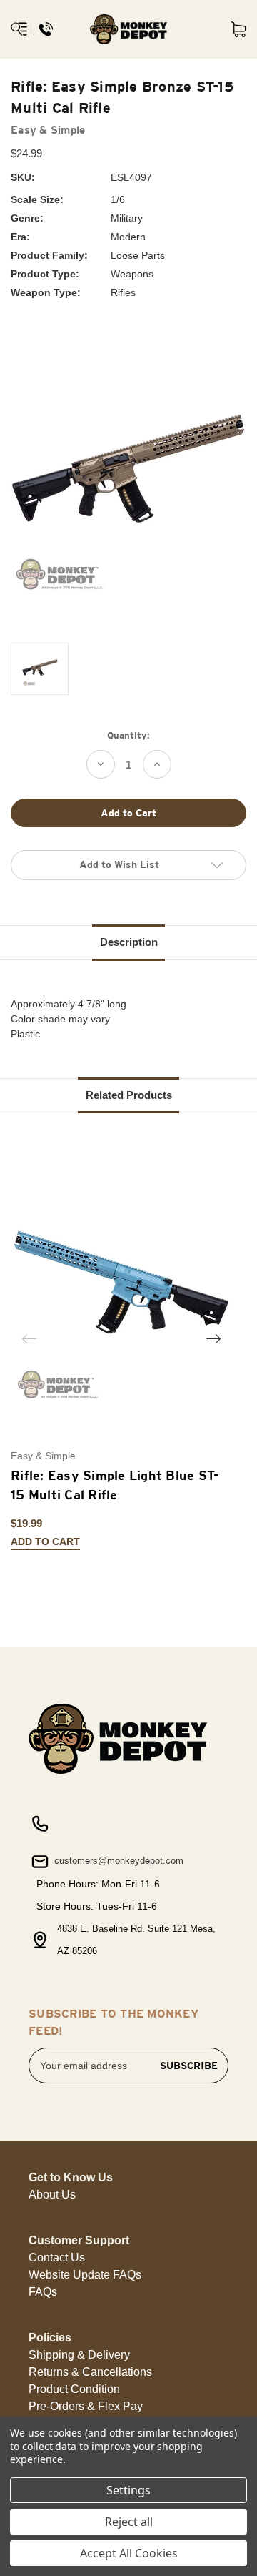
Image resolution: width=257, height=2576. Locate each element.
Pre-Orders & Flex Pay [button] (86, 2406)
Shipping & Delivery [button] (79, 2355)
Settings (128, 2490)
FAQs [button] (43, 2292)
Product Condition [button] (74, 2389)
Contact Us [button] (57, 2257)
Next (213, 1338)
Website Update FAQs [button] (85, 2275)
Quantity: (128, 735)
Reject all (129, 2522)
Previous (29, 1338)
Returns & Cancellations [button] (90, 2372)
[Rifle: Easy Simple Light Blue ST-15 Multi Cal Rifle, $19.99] (121, 1294)
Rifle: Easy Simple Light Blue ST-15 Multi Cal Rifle (115, 1485)
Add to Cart (45, 1542)
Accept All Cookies (129, 2553)
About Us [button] (52, 2195)
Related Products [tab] (129, 1095)
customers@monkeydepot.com (117, 1861)
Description (129, 942)
